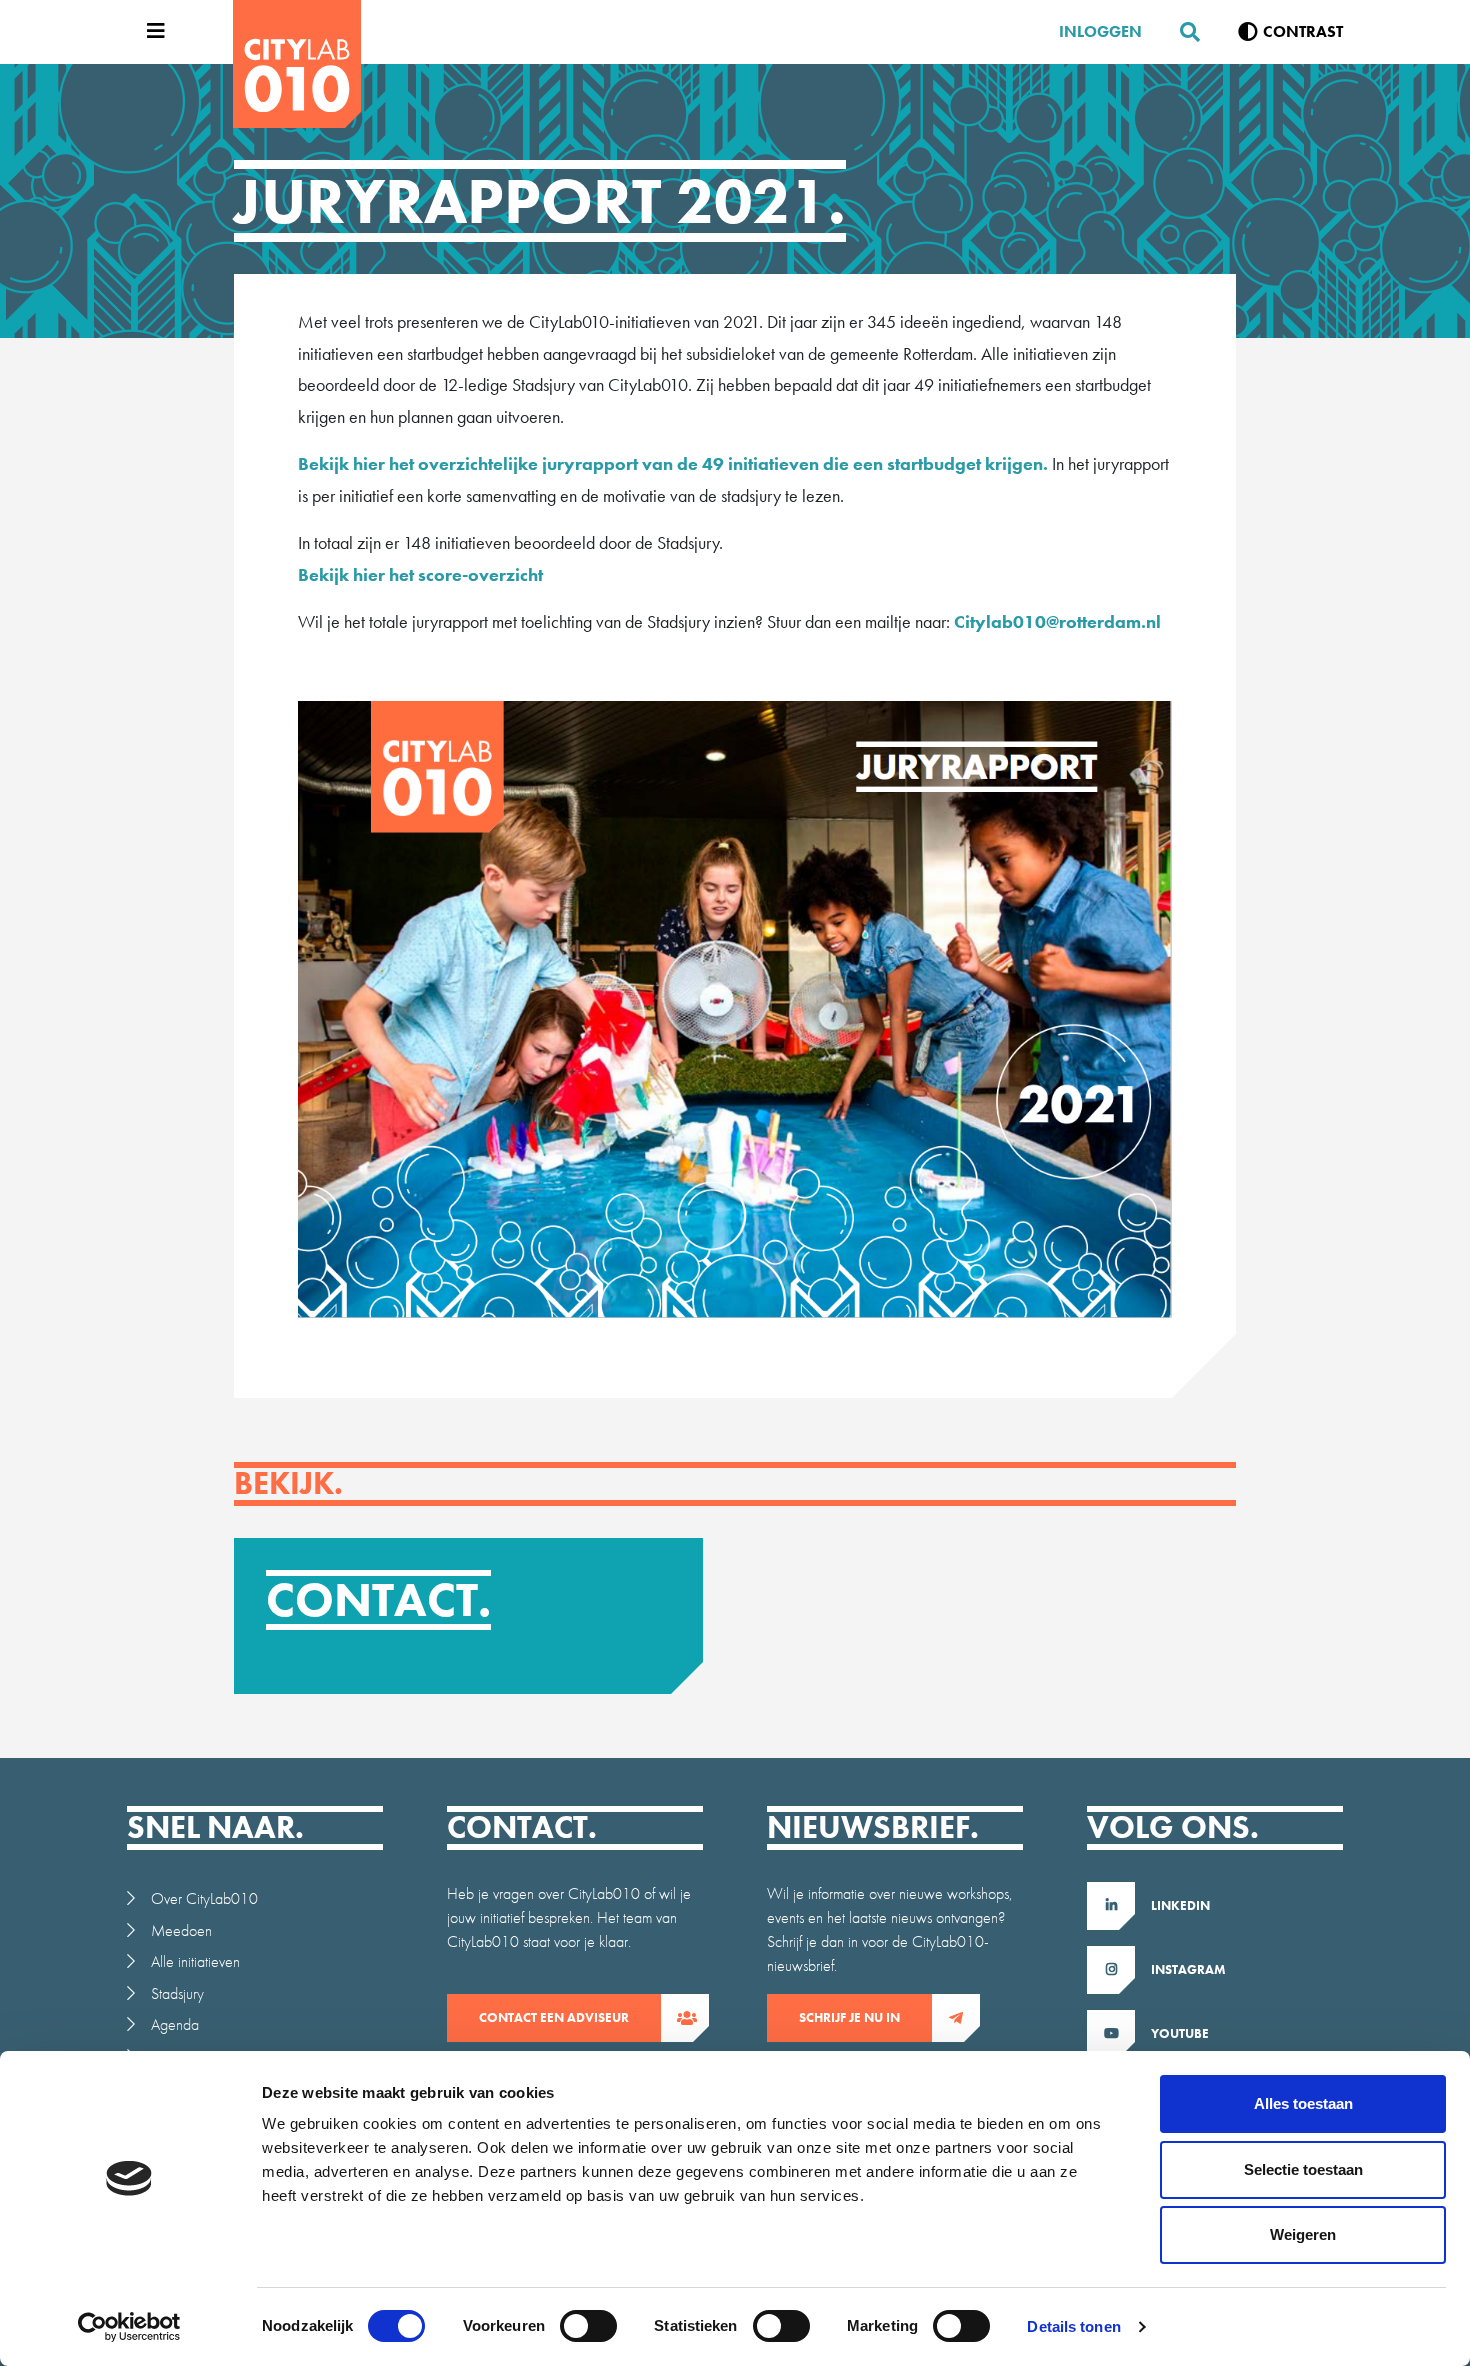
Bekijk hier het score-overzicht (420, 574)
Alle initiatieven (195, 1961)
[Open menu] (151, 32)
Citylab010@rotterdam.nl (1057, 621)
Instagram (1188, 1969)
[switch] (588, 2326)
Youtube (1180, 2033)
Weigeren (1303, 2234)
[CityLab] (297, 64)
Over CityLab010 (204, 1898)
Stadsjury (177, 1993)
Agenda (175, 2024)
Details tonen (1073, 2326)
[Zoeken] (1182, 32)
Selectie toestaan (1303, 2169)
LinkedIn (1180, 1905)
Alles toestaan (1303, 2103)
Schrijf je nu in (849, 2017)
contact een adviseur (554, 2017)
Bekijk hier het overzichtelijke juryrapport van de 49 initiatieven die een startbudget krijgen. (673, 463)
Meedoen (181, 1930)
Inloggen (1100, 31)
